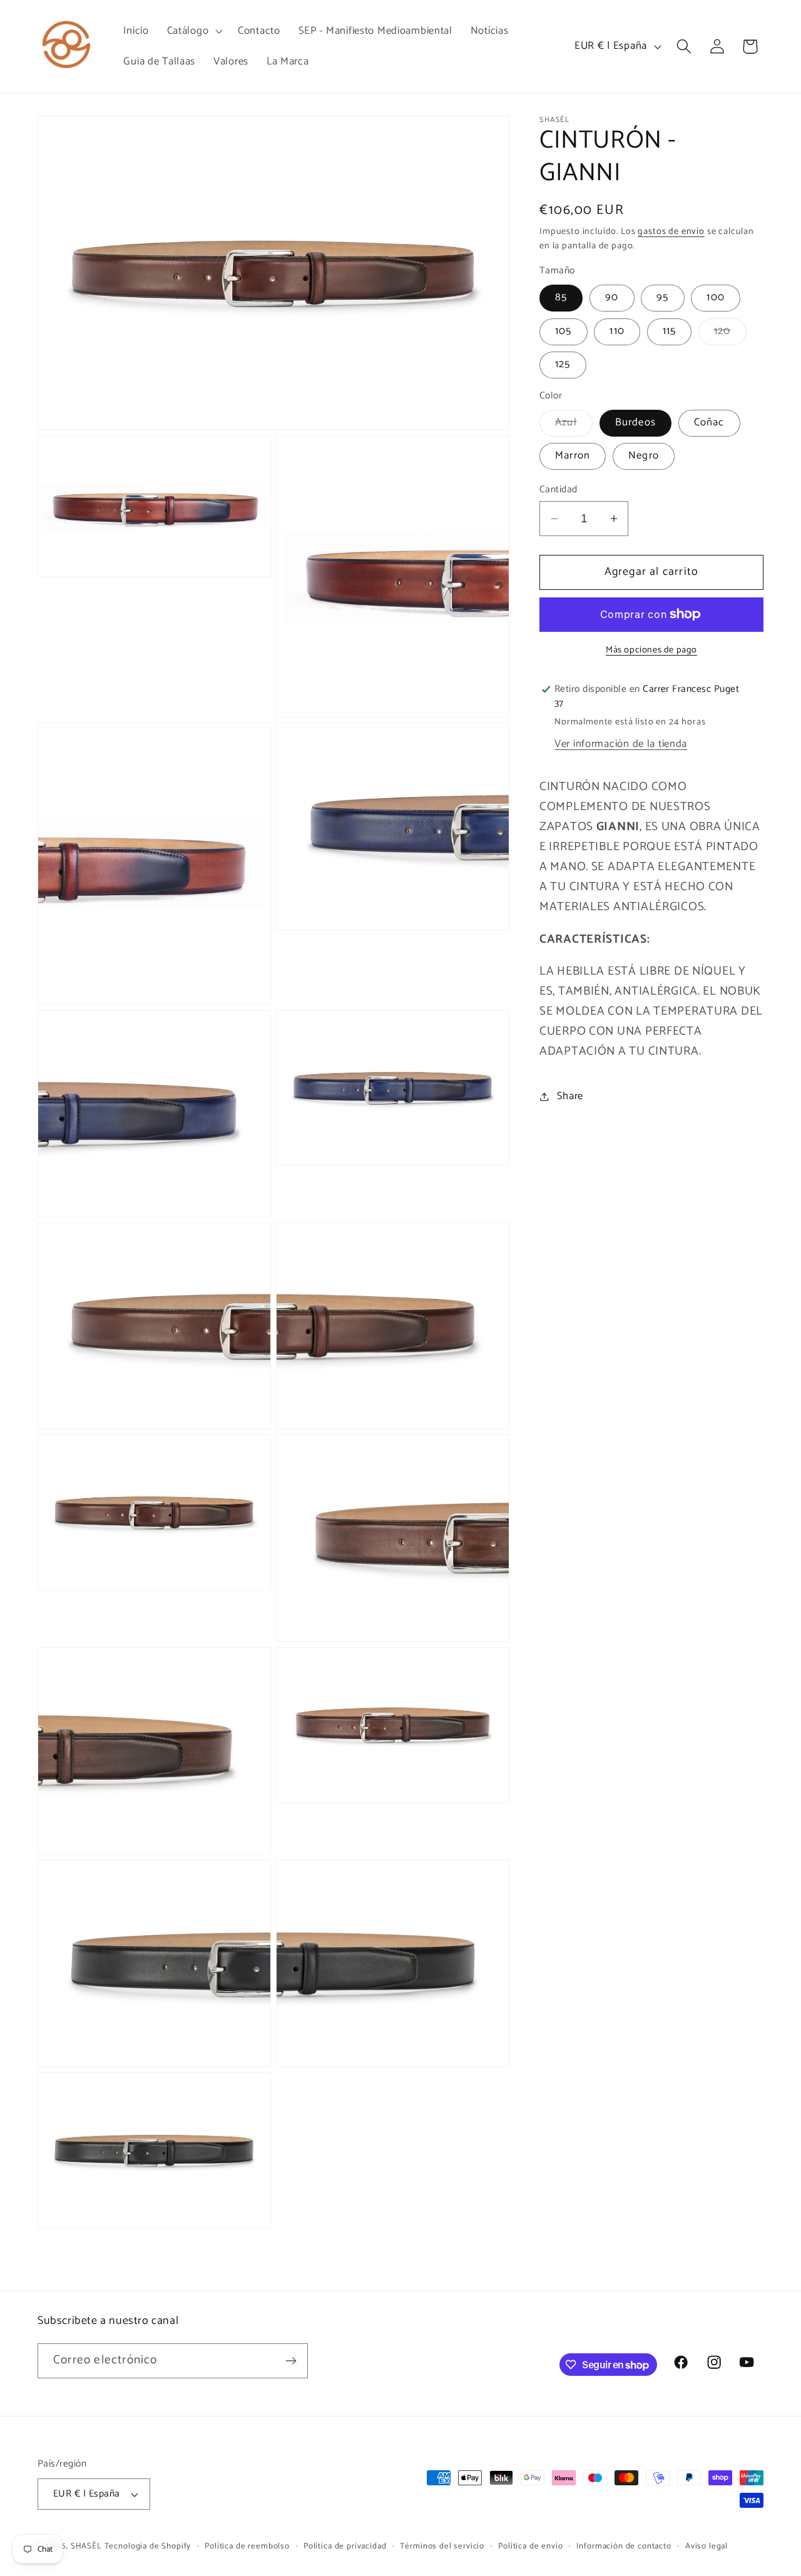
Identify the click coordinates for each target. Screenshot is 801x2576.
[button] (193, 31)
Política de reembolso (247, 2546)
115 (670, 331)
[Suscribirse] (291, 2361)
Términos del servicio (442, 2546)
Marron (573, 456)
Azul (574, 425)
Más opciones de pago (651, 650)
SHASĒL (86, 2546)
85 (561, 297)
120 (730, 334)
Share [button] (570, 1096)
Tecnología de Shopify (148, 2546)
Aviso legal (707, 2546)
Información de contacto (624, 2546)
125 (563, 364)
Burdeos (635, 423)
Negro (644, 456)
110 (617, 331)
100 (716, 297)
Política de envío (530, 2546)
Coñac (709, 423)
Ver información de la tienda (621, 744)
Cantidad (559, 490)
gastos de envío (671, 231)
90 (612, 297)
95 (662, 297)
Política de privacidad (345, 2546)
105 (564, 331)
